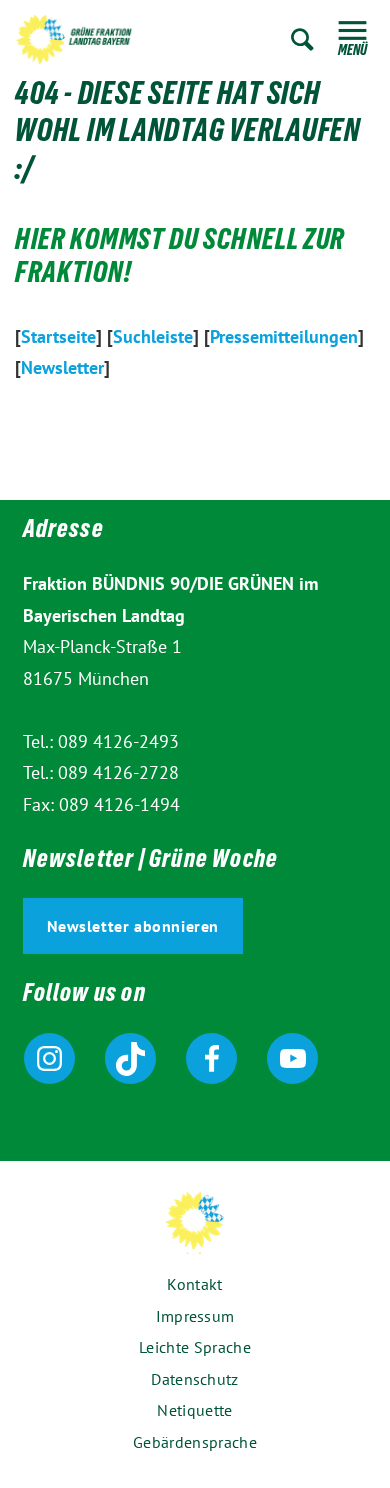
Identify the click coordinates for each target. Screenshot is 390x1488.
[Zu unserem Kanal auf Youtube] (292, 1058)
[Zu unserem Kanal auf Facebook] (211, 1058)
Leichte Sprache (195, 1347)
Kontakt (194, 1284)
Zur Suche (302, 39)
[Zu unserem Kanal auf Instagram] (49, 1058)
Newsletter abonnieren (133, 926)
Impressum (195, 1316)
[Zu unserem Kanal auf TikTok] (130, 1058)
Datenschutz (194, 1379)
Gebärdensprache (195, 1442)
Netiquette (194, 1410)
